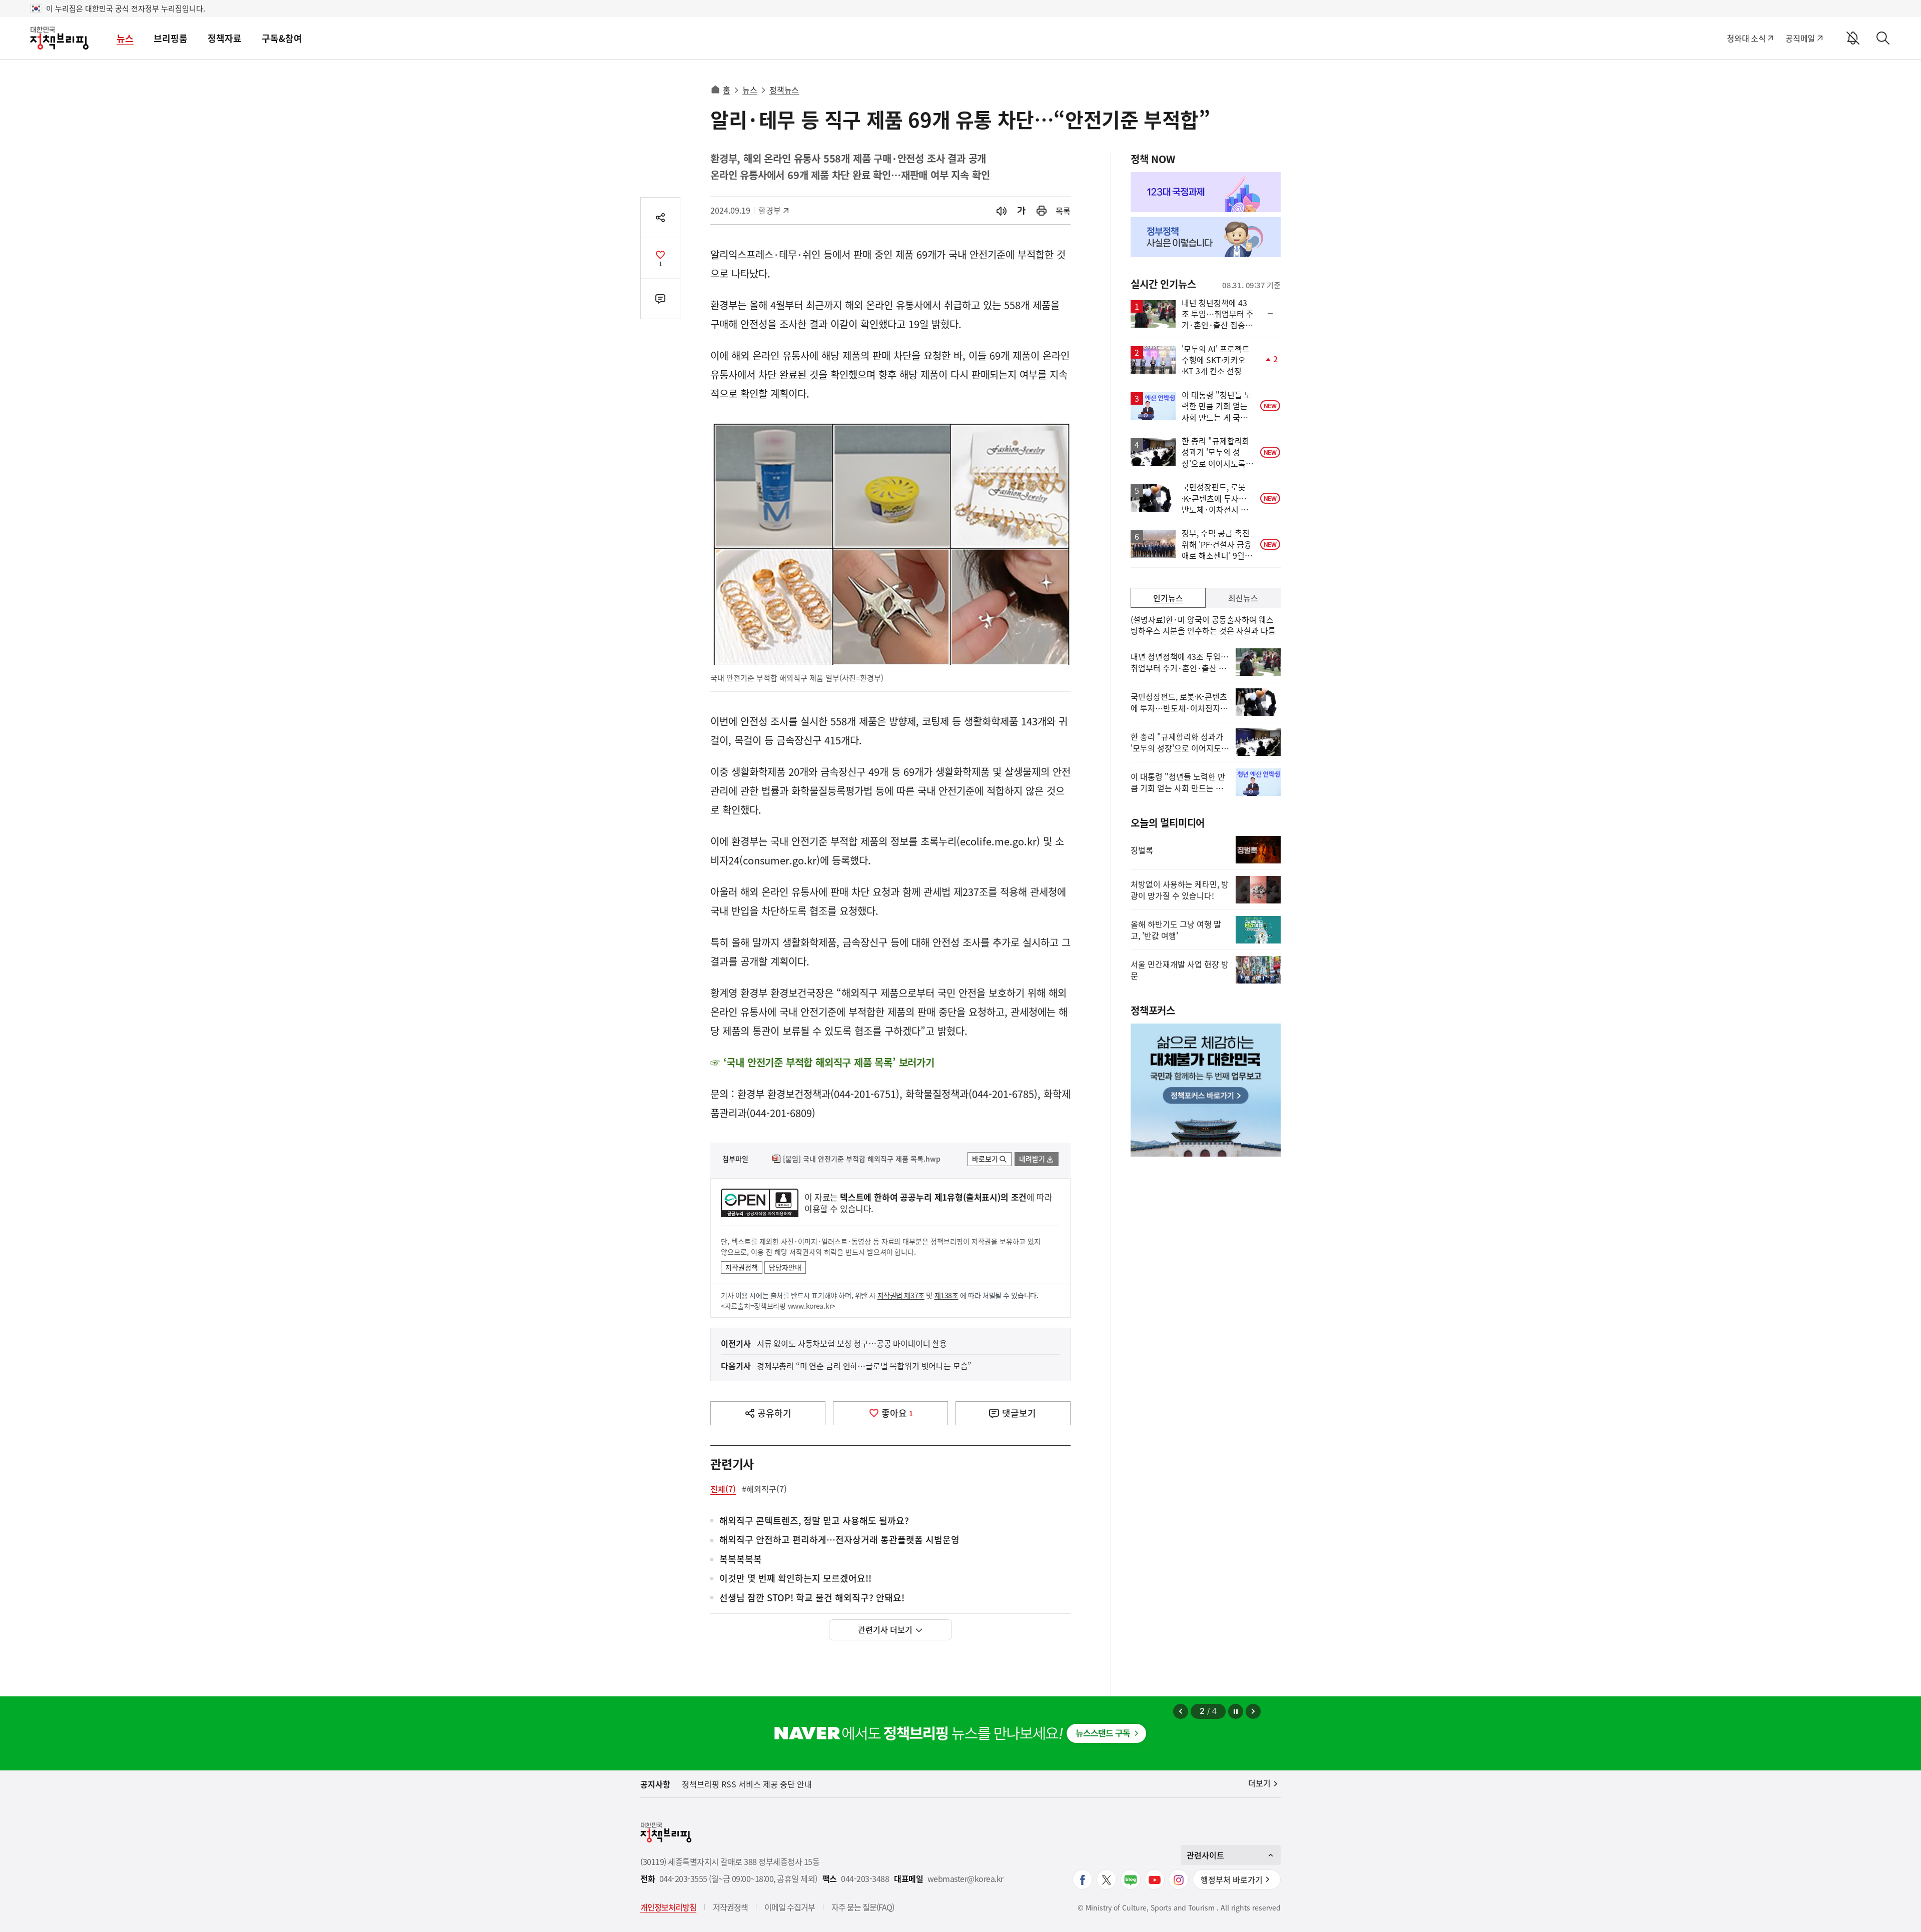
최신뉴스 (1243, 598)
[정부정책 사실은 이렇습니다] (1206, 237)
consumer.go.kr (780, 860)
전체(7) (723, 1489)
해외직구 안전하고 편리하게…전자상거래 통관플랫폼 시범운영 (839, 1540)
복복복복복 (741, 1560)
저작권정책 (742, 1267)
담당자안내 (785, 1267)
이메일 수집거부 (790, 1907)
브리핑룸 (171, 38)
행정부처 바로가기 (1232, 1879)
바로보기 (985, 1159)
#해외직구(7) (764, 1489)
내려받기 (1032, 1159)
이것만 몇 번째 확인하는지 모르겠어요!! (795, 1579)
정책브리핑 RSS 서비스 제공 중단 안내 (747, 1784)
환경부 (775, 210)
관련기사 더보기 (885, 1629)
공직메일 (1800, 38)
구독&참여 (282, 38)
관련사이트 (1205, 1855)
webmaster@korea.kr (966, 1879)
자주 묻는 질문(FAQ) (863, 1907)
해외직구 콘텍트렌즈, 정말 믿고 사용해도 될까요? (814, 1521)
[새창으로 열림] (1042, 211)
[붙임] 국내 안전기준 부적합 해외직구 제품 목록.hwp (862, 1159)
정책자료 (225, 38)
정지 (1236, 1711)
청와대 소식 (1746, 38)
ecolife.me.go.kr (998, 841)
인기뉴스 (1168, 598)
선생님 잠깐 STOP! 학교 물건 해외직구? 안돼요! (812, 1598)
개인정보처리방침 (668, 1907)
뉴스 (125, 38)
